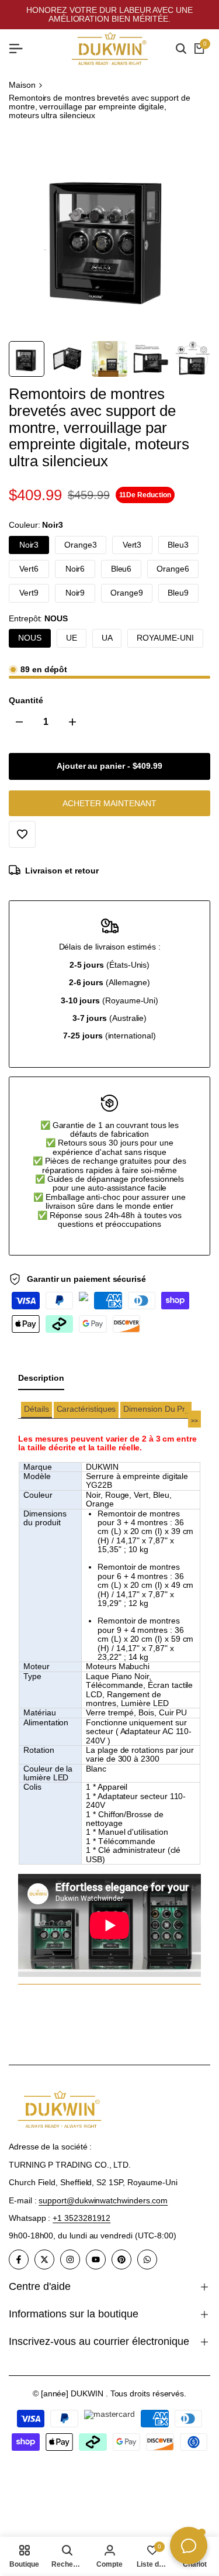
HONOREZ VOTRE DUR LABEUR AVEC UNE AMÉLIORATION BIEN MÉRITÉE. (109, 14)
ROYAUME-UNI (165, 638)
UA (107, 638)
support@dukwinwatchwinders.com (103, 2200)
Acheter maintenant (109, 803)
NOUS (30, 638)
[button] (36, 1410)
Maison (22, 85)
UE (72, 638)
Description (41, 1378)
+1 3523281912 (81, 2218)
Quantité (26, 701)
